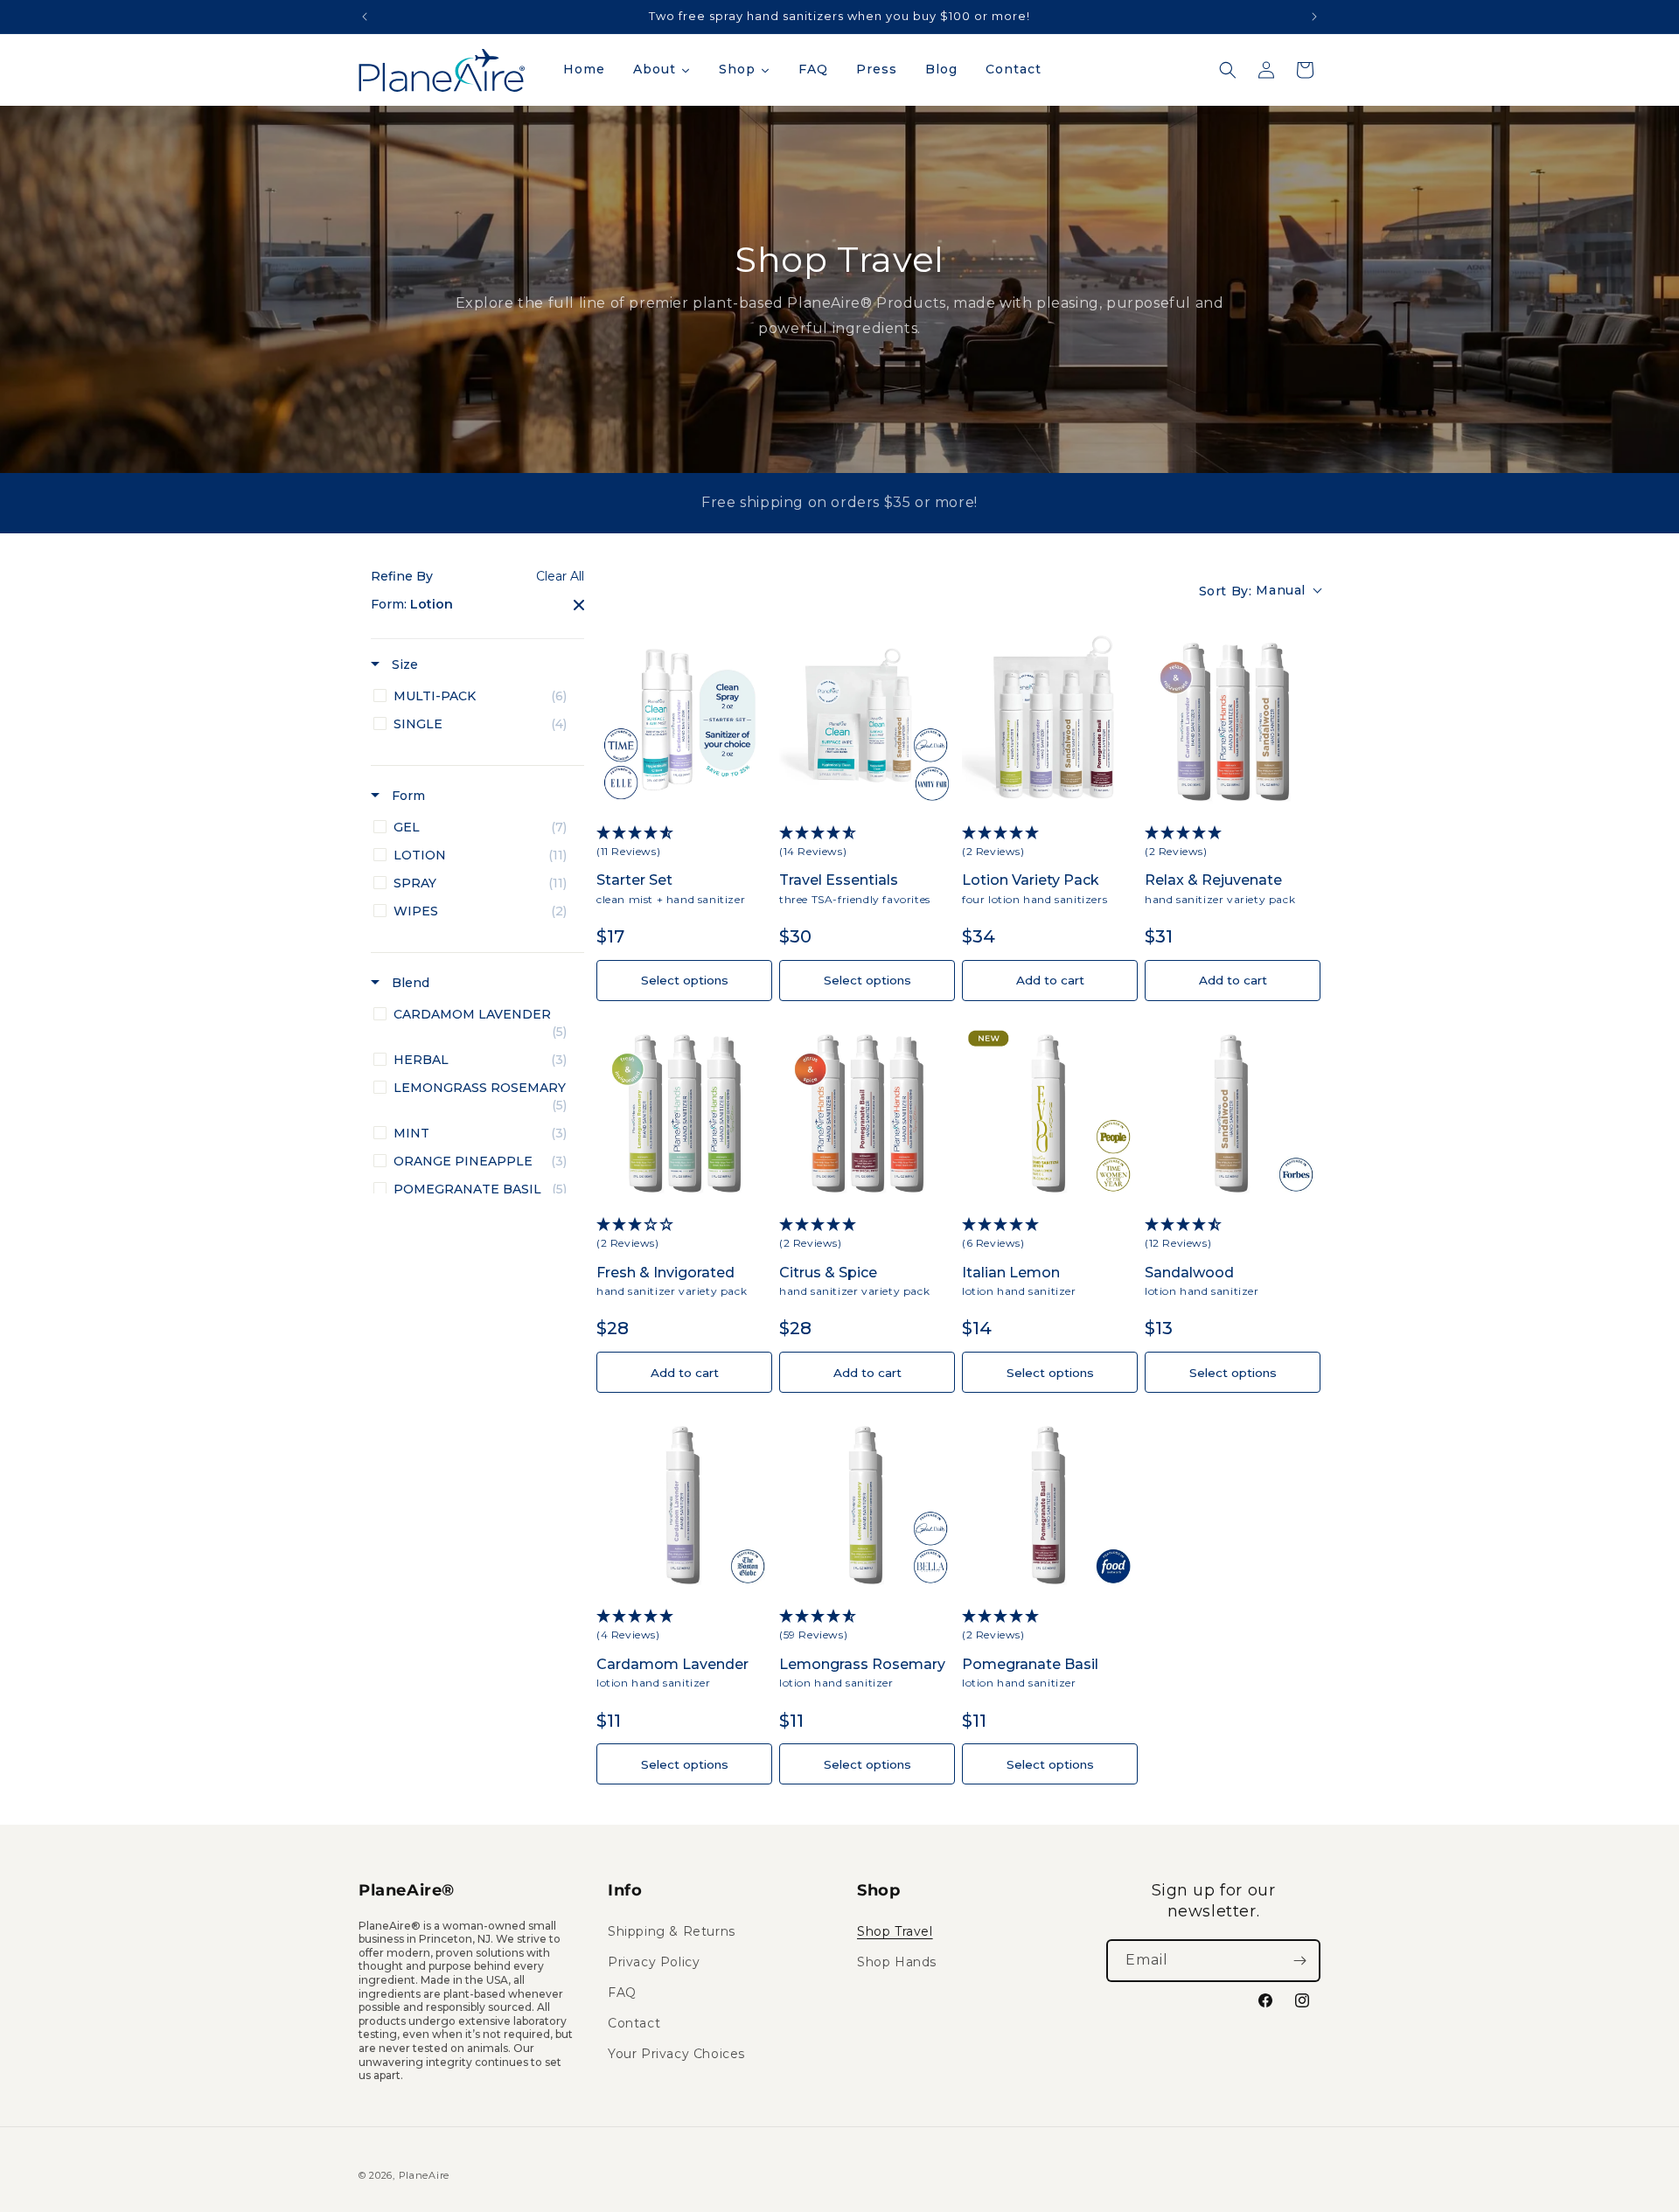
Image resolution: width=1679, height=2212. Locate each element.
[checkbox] (474, 696)
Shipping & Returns (672, 1931)
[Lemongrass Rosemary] (867, 1503)
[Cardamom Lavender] (684, 1503)
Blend (409, 983)
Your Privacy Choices (676, 2054)
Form (407, 796)
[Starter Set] (684, 720)
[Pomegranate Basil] (1050, 1503)
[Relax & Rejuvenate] (1233, 720)
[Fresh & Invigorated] (684, 1112)
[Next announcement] (1314, 17)
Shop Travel (895, 1931)
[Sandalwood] (1233, 1112)
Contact (634, 2023)
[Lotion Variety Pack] (1050, 720)
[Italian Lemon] (1050, 1112)
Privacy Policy (654, 1962)
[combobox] (1260, 591)
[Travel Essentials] (867, 720)
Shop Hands (897, 1962)
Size (403, 664)
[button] (1228, 70)
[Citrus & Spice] (867, 1112)
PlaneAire (424, 2175)
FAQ (622, 1993)
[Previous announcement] (365, 17)
